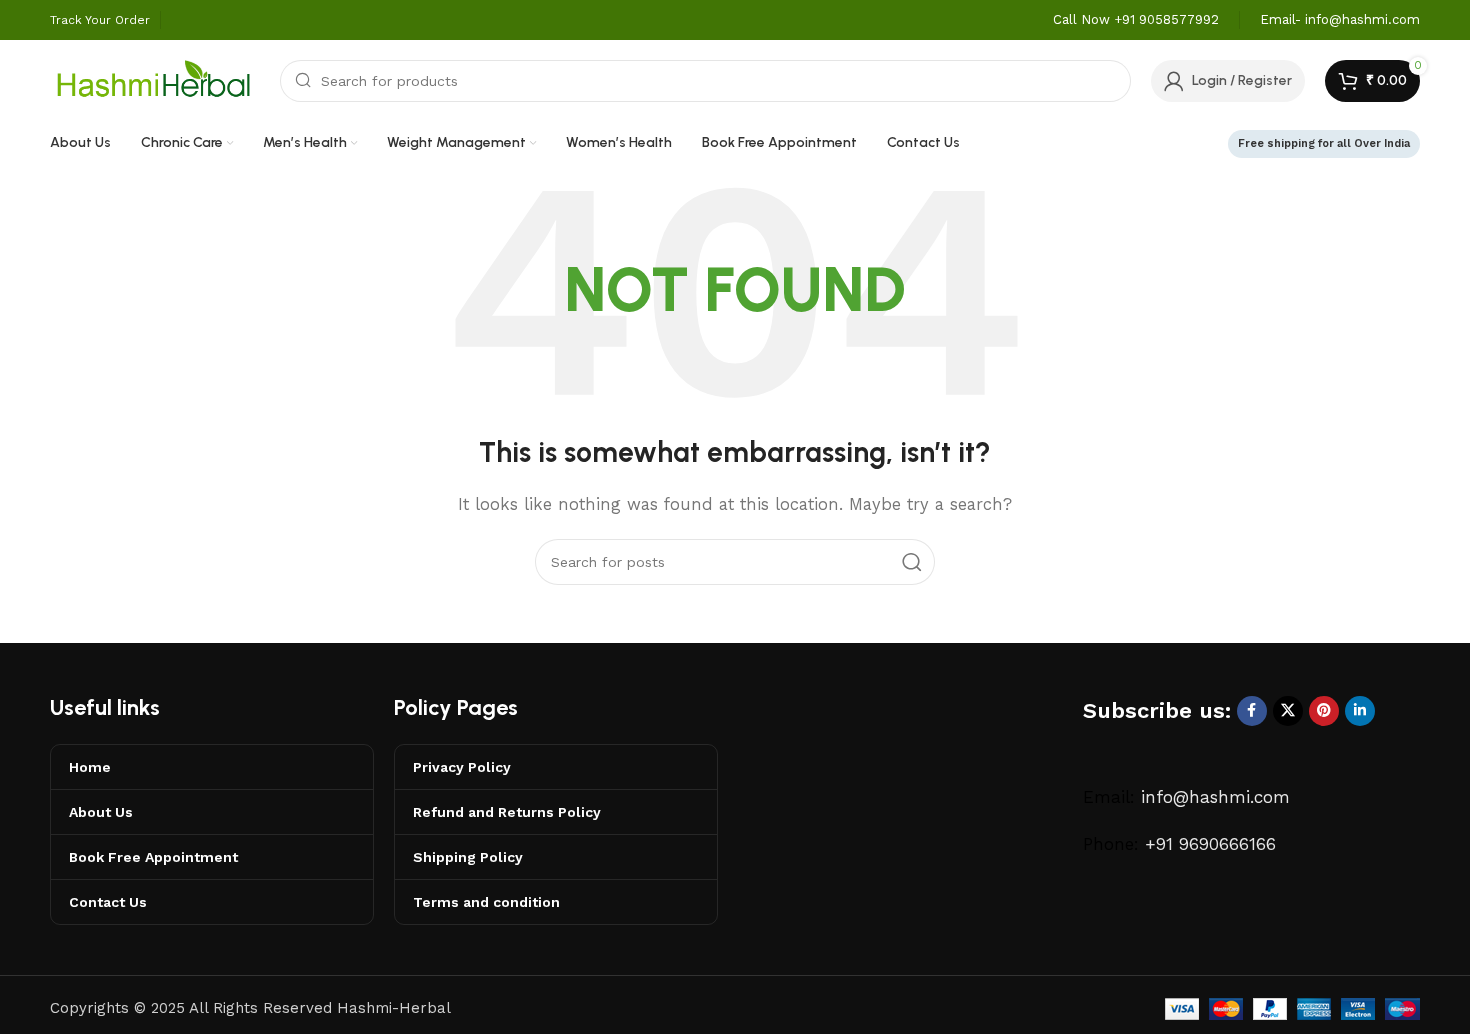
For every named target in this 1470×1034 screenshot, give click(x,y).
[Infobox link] (1136, 20)
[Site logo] (155, 79)
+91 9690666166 (1210, 844)
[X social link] (1288, 711)
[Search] (912, 562)
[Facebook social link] (1252, 711)
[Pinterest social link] (1324, 711)
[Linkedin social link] (1360, 711)
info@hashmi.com (1215, 797)
